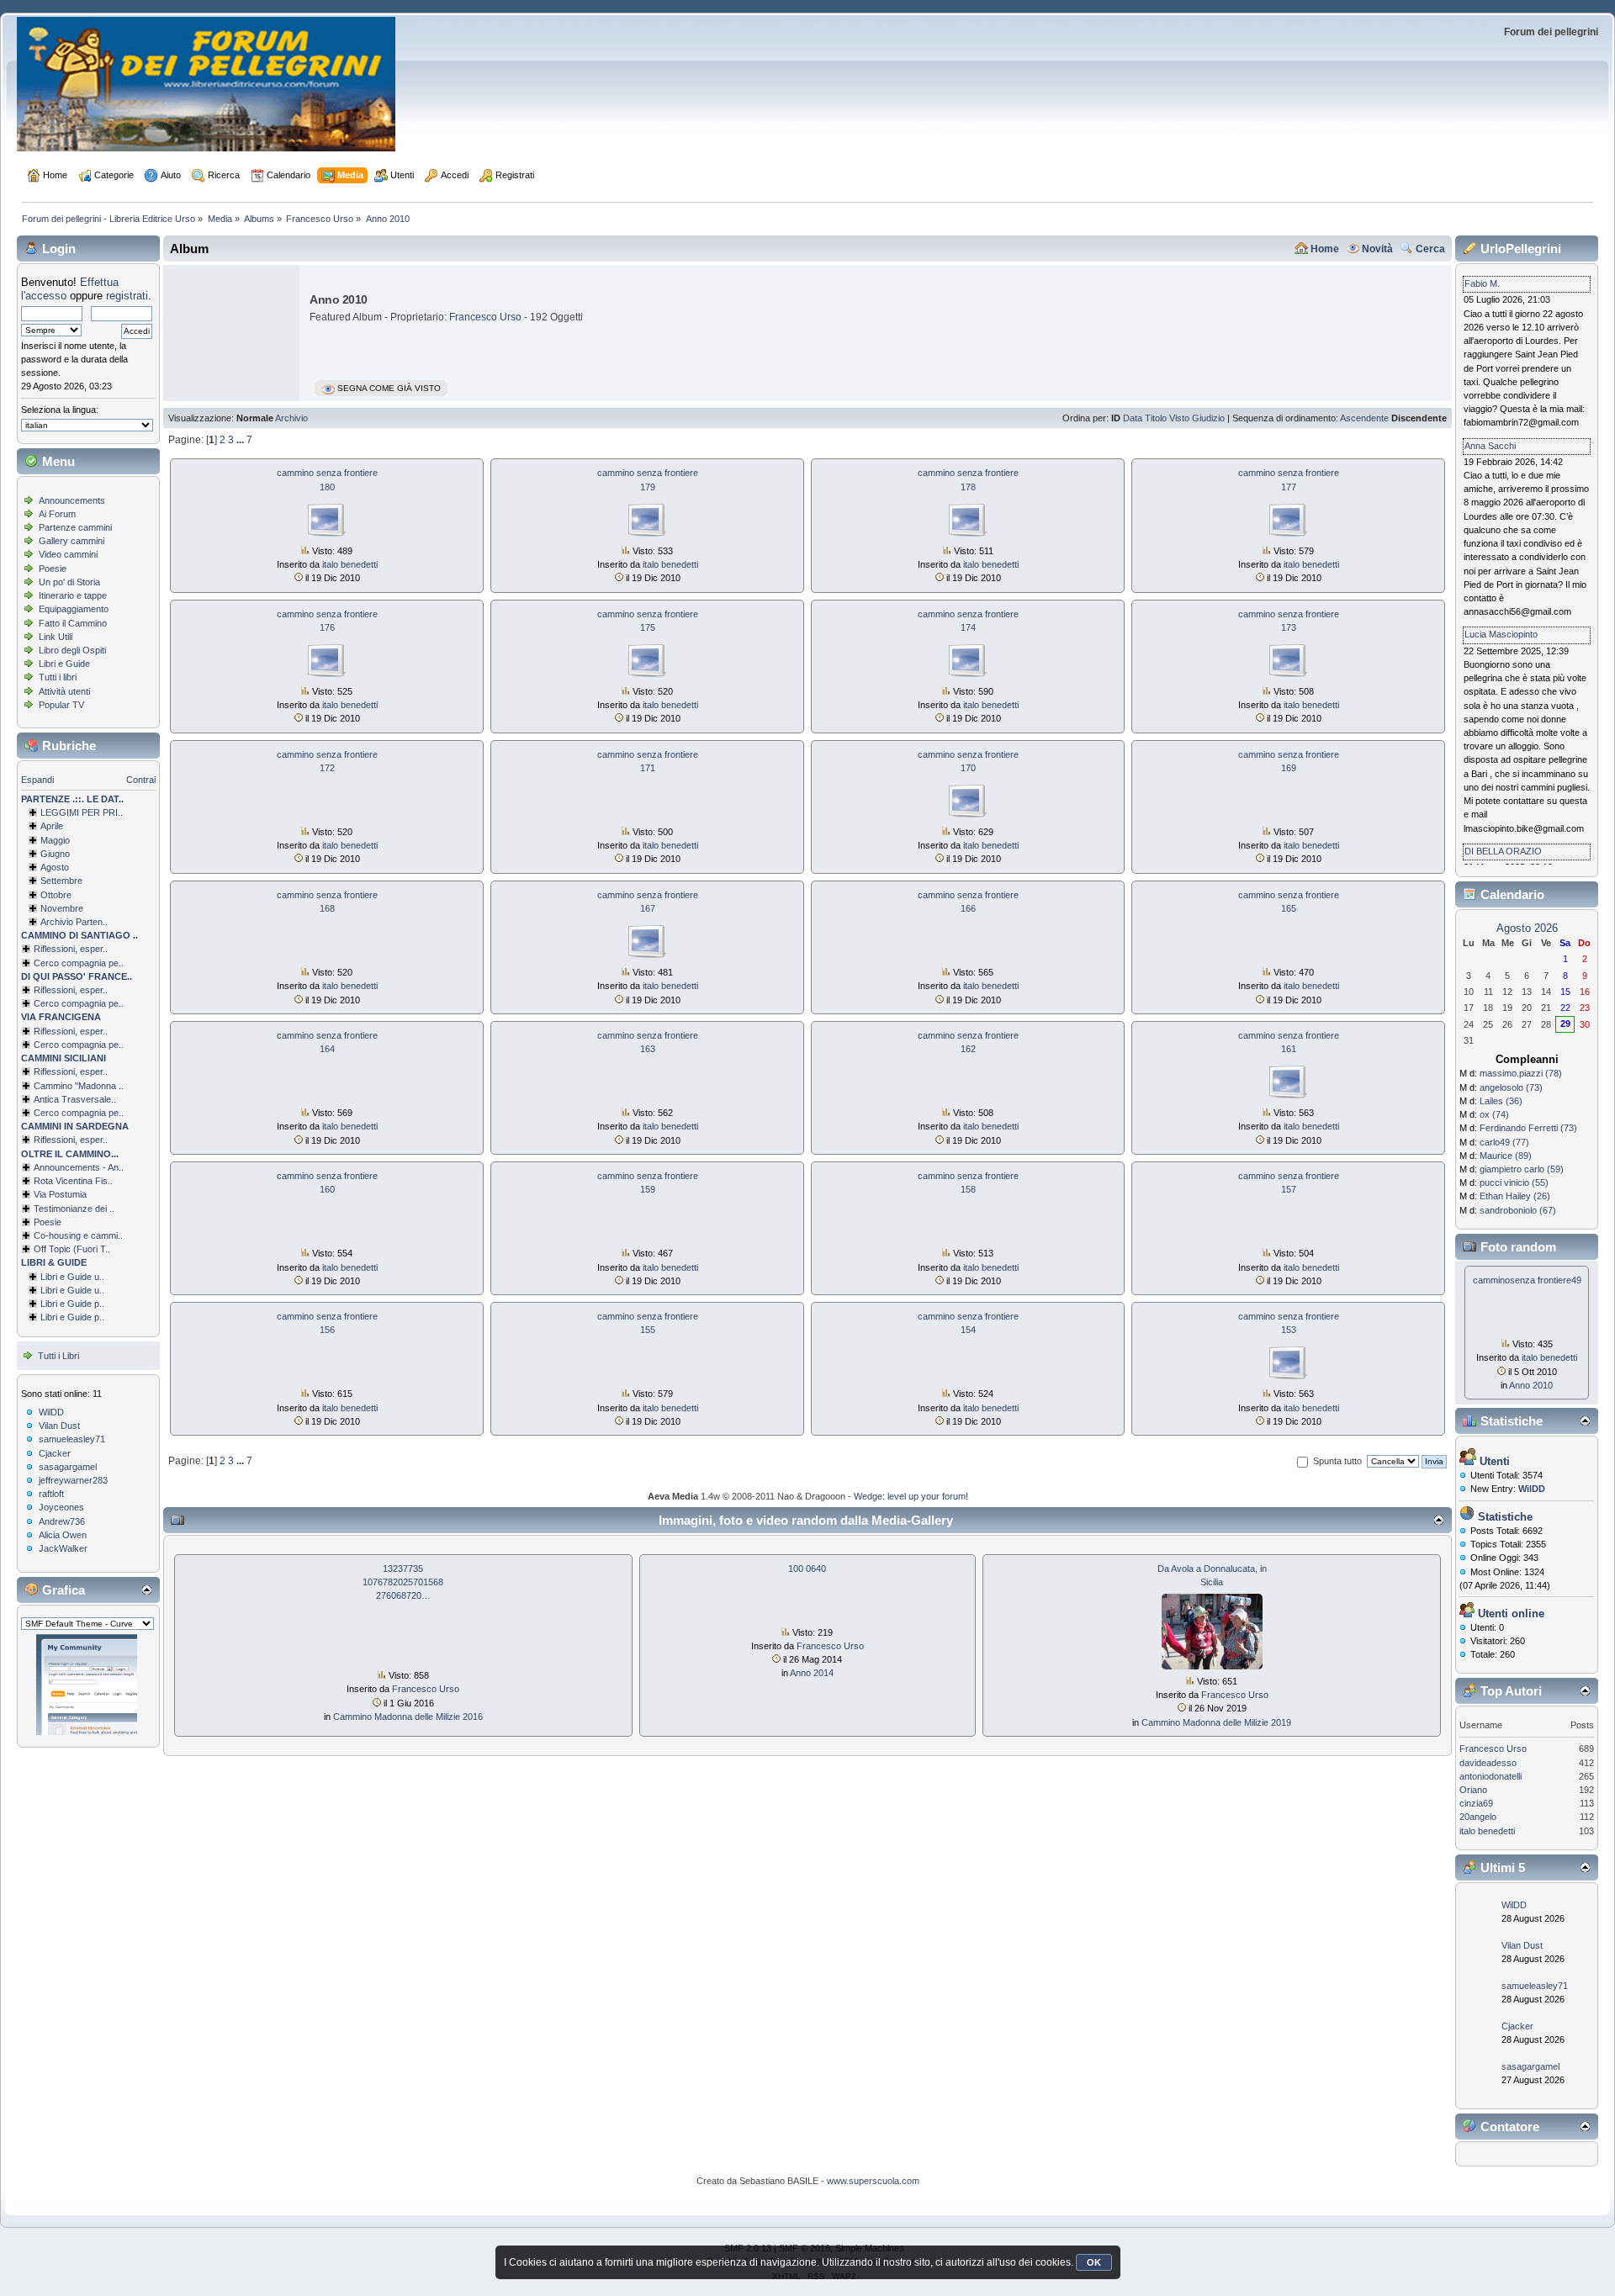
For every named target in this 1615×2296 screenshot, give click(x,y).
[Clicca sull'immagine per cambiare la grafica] (87, 1685)
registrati (127, 296)
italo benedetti (350, 564)
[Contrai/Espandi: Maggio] (33, 840)
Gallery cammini (71, 541)
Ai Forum (57, 514)
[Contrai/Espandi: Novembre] (33, 908)
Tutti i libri (58, 677)
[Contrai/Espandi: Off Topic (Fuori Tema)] (26, 1249)
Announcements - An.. (79, 1167)
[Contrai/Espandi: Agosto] (33, 867)
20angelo (1478, 1817)
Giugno (55, 854)
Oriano (1473, 1790)
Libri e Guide (64, 664)
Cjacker (55, 1453)
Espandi (37, 780)
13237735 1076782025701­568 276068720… (403, 1582)
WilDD (51, 1412)
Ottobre (56, 895)
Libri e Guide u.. (72, 1277)
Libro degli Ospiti (72, 650)
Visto (1179, 418)
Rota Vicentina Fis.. (73, 1181)
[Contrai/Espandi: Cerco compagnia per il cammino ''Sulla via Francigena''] (26, 1045)
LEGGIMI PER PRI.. (82, 812)
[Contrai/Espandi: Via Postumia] (26, 1194)
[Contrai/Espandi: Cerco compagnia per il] (26, 963)
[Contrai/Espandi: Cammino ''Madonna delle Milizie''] (26, 1086)
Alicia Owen (63, 1535)
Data (1133, 418)
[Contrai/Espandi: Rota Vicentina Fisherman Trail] (26, 1181)
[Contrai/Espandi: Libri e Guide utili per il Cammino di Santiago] (33, 1277)
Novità (1377, 249)
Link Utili (56, 637)
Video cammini (68, 554)
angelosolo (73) (1511, 1087)
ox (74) (1494, 1114)
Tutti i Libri (58, 1356)
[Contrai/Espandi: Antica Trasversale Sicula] (26, 1099)
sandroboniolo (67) (1518, 1210)
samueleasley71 (72, 1439)
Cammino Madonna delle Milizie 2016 (408, 1717)
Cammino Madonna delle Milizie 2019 (1216, 1722)
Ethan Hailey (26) (1515, 1196)
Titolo (1156, 418)
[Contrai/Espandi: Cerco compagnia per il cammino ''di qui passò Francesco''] (26, 1003)
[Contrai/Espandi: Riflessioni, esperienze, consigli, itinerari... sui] (26, 1071)
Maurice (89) (1506, 1156)
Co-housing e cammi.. (78, 1235)
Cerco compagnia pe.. (79, 963)
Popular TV (61, 705)
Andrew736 (62, 1521)
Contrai (141, 780)
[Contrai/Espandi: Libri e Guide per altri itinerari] (33, 1317)
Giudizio (1208, 418)
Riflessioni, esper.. (71, 949)
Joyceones (61, 1507)
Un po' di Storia (69, 582)
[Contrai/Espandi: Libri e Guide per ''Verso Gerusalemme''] (33, 1304)
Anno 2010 (1531, 1385)
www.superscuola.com (873, 2181)
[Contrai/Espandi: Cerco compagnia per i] (26, 1113)
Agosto (55, 867)
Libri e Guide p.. (72, 1304)
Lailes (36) (1501, 1101)
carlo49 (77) (1504, 1142)
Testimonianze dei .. (74, 1209)
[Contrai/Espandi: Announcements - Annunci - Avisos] (26, 1167)
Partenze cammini (75, 527)
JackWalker (63, 1548)
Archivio (291, 418)
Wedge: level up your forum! (911, 1496)
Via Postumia (60, 1194)
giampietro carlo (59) (1522, 1169)
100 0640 (807, 1569)
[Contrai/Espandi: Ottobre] (33, 895)
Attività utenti (64, 691)
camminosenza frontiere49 (1527, 1280)
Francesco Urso (485, 317)
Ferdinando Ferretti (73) (1528, 1128)
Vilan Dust (59, 1426)
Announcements (72, 500)
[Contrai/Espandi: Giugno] (33, 854)
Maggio (55, 840)
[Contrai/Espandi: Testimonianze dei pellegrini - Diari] (26, 1209)
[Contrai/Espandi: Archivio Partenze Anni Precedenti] (33, 922)
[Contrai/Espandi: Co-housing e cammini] (26, 1235)
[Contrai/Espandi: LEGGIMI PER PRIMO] (33, 812)
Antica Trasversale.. (75, 1099)
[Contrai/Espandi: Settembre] (33, 881)
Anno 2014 (812, 1673)
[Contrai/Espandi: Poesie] (26, 1222)
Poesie (53, 569)
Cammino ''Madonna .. (79, 1086)
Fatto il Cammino (73, 623)
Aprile (52, 826)
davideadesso (1488, 1763)
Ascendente (1364, 418)
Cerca (1430, 249)
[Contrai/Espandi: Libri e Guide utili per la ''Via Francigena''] (33, 1290)
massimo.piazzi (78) (1521, 1073)
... (241, 440)
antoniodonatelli (1491, 1776)
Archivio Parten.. (74, 922)
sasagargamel (68, 1467)
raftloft (51, 1494)
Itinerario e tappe (73, 595)
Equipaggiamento (74, 609)
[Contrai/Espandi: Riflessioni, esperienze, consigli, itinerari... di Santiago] (26, 949)
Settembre (61, 881)
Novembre (62, 908)
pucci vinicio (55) (1514, 1182)
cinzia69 (1476, 1803)
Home (1325, 249)
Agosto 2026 (1527, 928)
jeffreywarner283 (73, 1480)
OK (1094, 2262)
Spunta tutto (1337, 1461)
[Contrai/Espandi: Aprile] (33, 826)
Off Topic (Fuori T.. (72, 1249)
